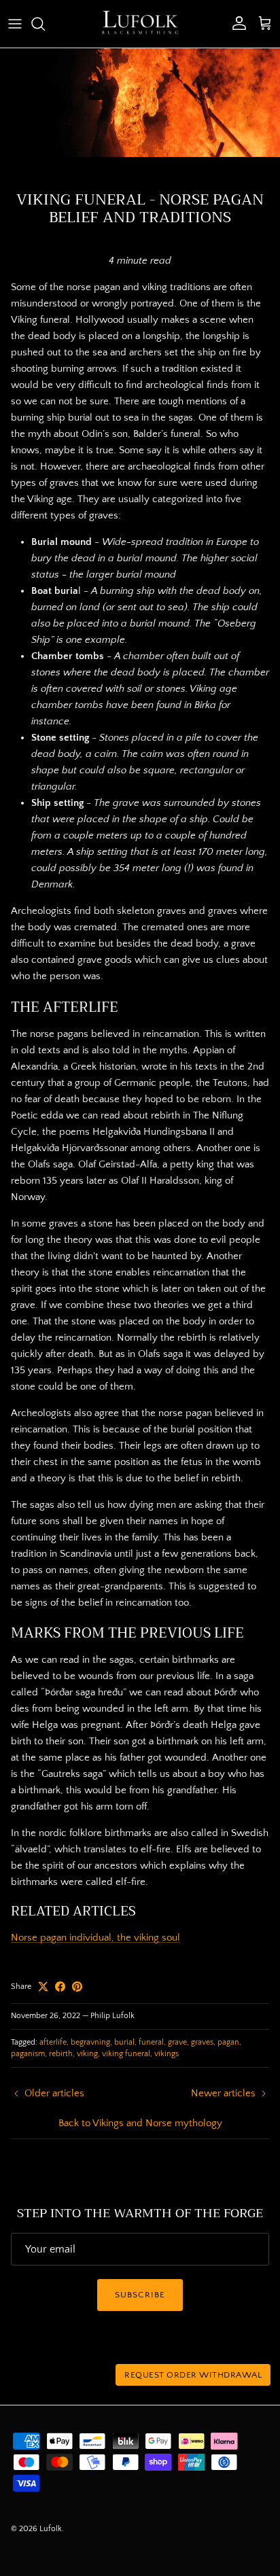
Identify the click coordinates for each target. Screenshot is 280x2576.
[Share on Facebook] (60, 1987)
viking (87, 2054)
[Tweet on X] (43, 1987)
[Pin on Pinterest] (77, 1987)
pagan (228, 2042)
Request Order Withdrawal (193, 2375)
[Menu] (15, 24)
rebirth (61, 2054)
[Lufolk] (140, 24)
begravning (90, 2042)
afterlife (53, 2042)
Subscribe (140, 2295)
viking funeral (126, 2054)
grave (177, 2042)
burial (124, 2042)
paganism (28, 2054)
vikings (167, 2054)
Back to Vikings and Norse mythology (140, 2123)
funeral (151, 2042)
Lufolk (51, 2529)
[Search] (45, 24)
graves (202, 2042)
